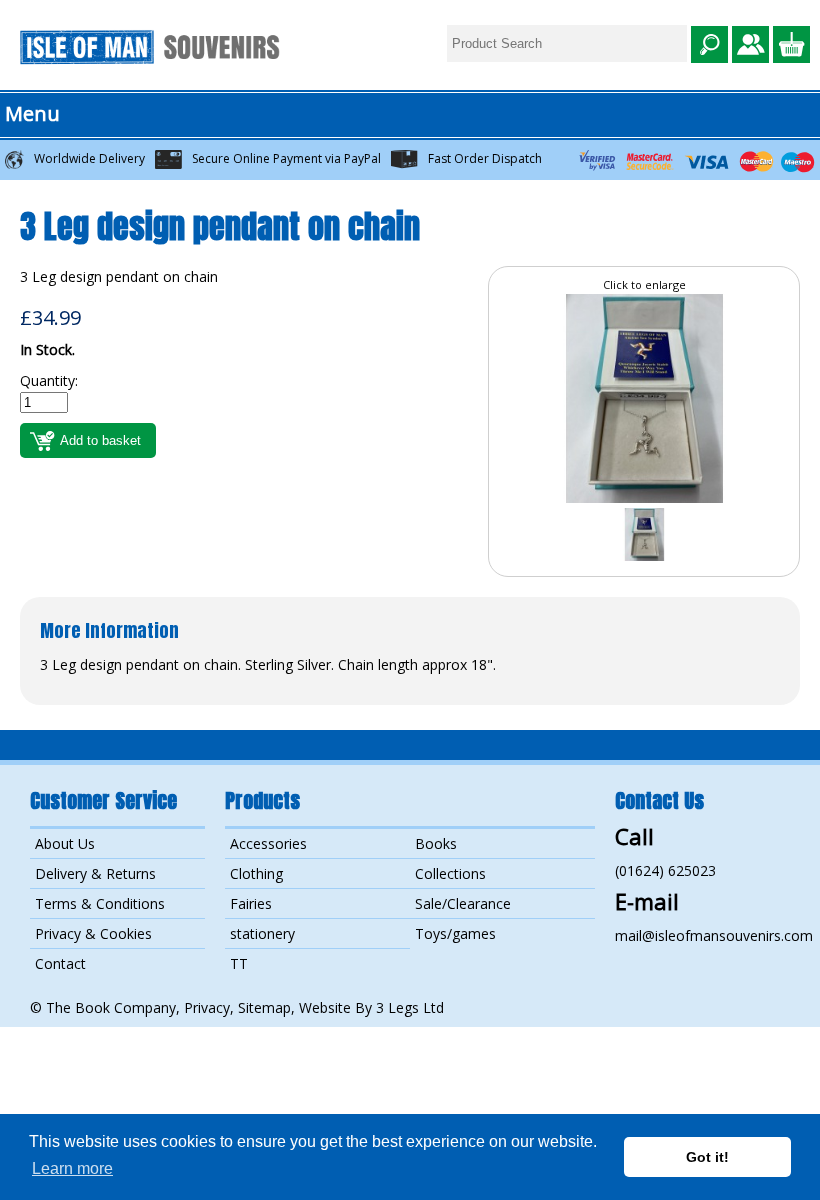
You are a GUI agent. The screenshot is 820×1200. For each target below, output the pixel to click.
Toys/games (455, 933)
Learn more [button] (72, 1168)
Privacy (207, 1007)
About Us (65, 843)
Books (436, 843)
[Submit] (709, 46)
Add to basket (100, 440)
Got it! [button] (707, 1157)
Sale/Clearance (463, 903)
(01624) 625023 (665, 870)
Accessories (268, 843)
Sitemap (264, 1007)
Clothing (256, 873)
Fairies (251, 903)
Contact (60, 963)
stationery (262, 933)
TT (239, 963)
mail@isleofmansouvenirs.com (714, 935)
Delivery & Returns (95, 873)
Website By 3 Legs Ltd (371, 1007)
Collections (450, 873)
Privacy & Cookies (93, 933)
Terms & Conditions (100, 903)
